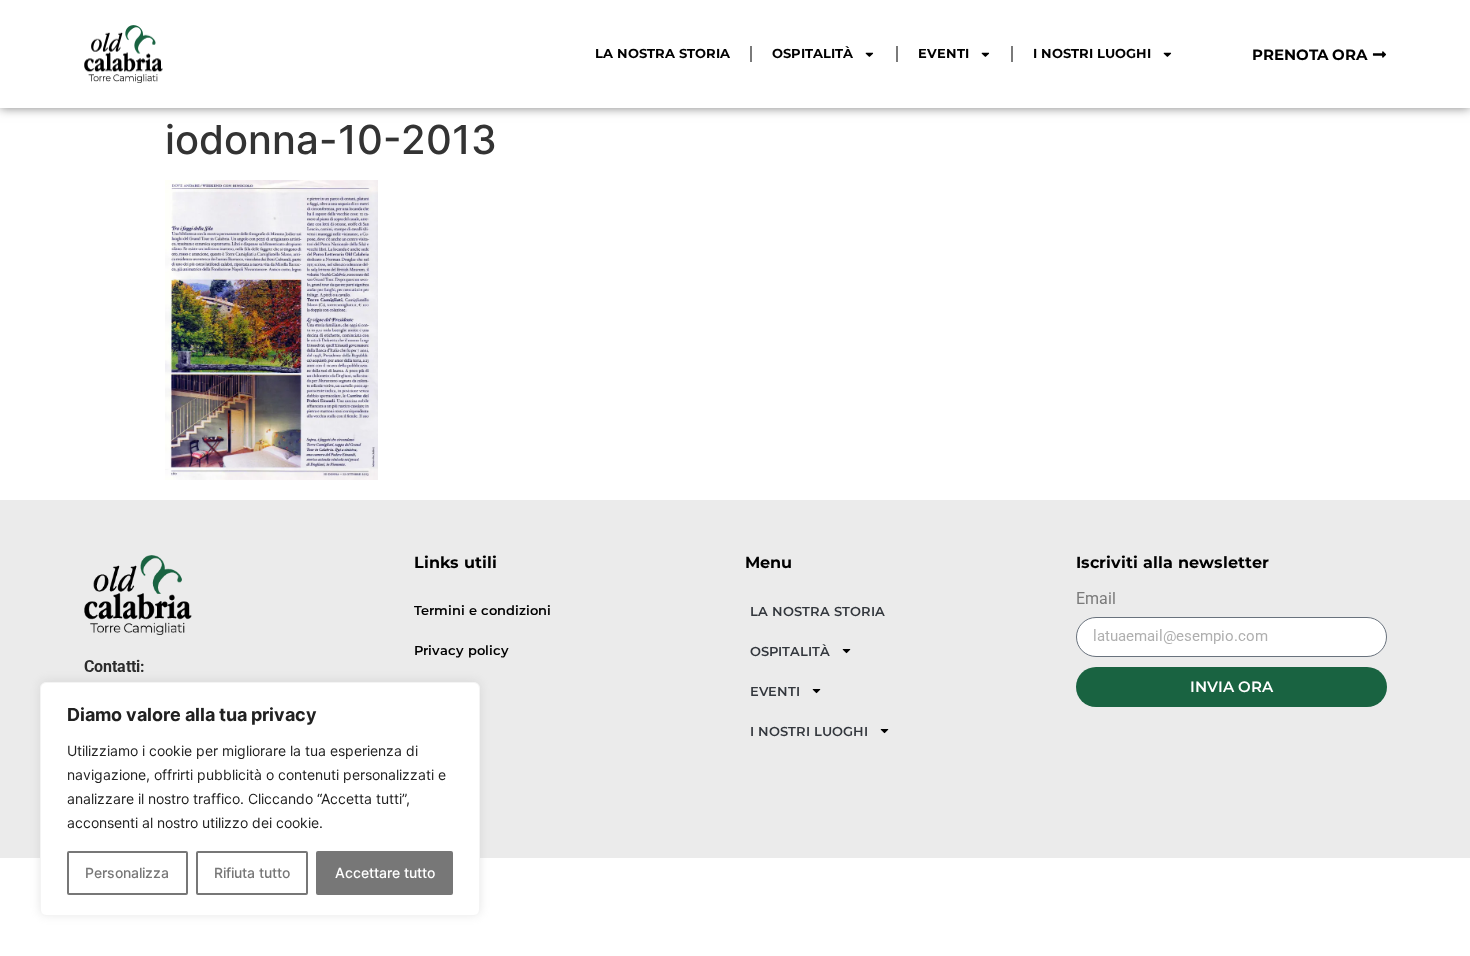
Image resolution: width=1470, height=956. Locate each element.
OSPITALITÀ (812, 53)
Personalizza (127, 872)
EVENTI (943, 53)
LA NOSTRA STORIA (662, 53)
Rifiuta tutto (252, 872)
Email (1096, 599)
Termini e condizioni (482, 610)
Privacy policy (461, 650)
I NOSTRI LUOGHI (1092, 53)
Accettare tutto (385, 872)
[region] (260, 799)
